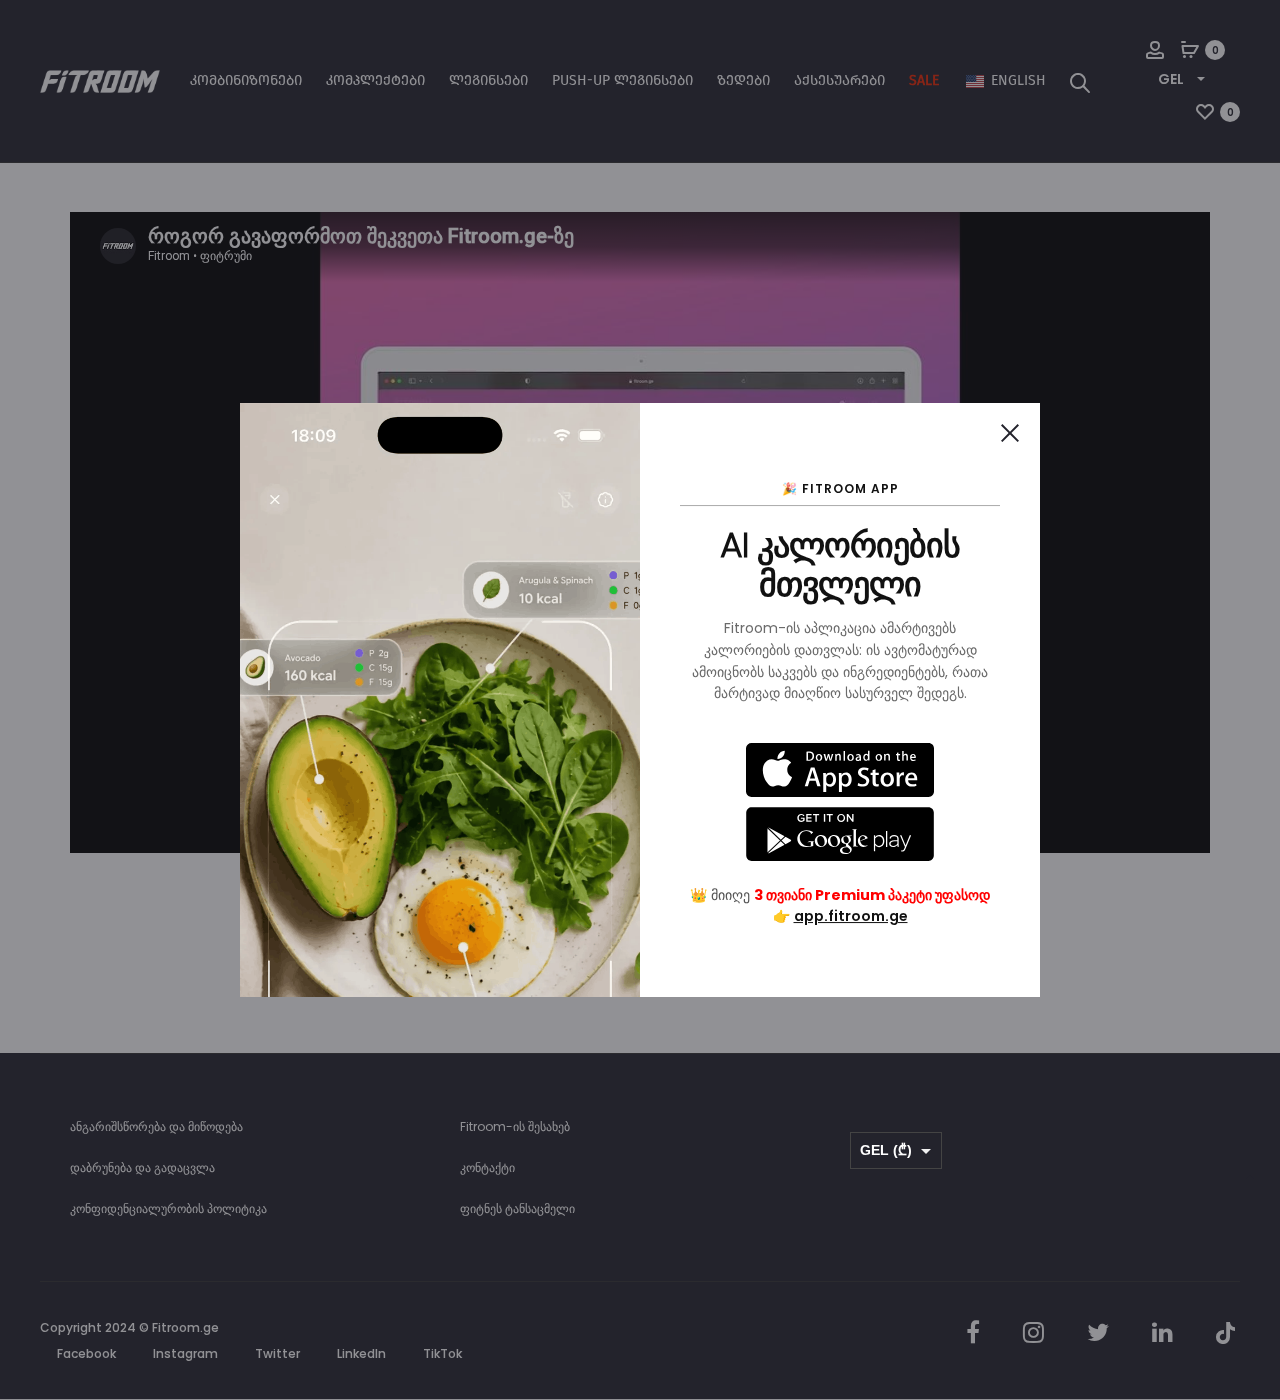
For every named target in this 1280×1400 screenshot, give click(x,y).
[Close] (1010, 433)
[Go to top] (1250, 1184)
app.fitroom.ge (851, 916)
